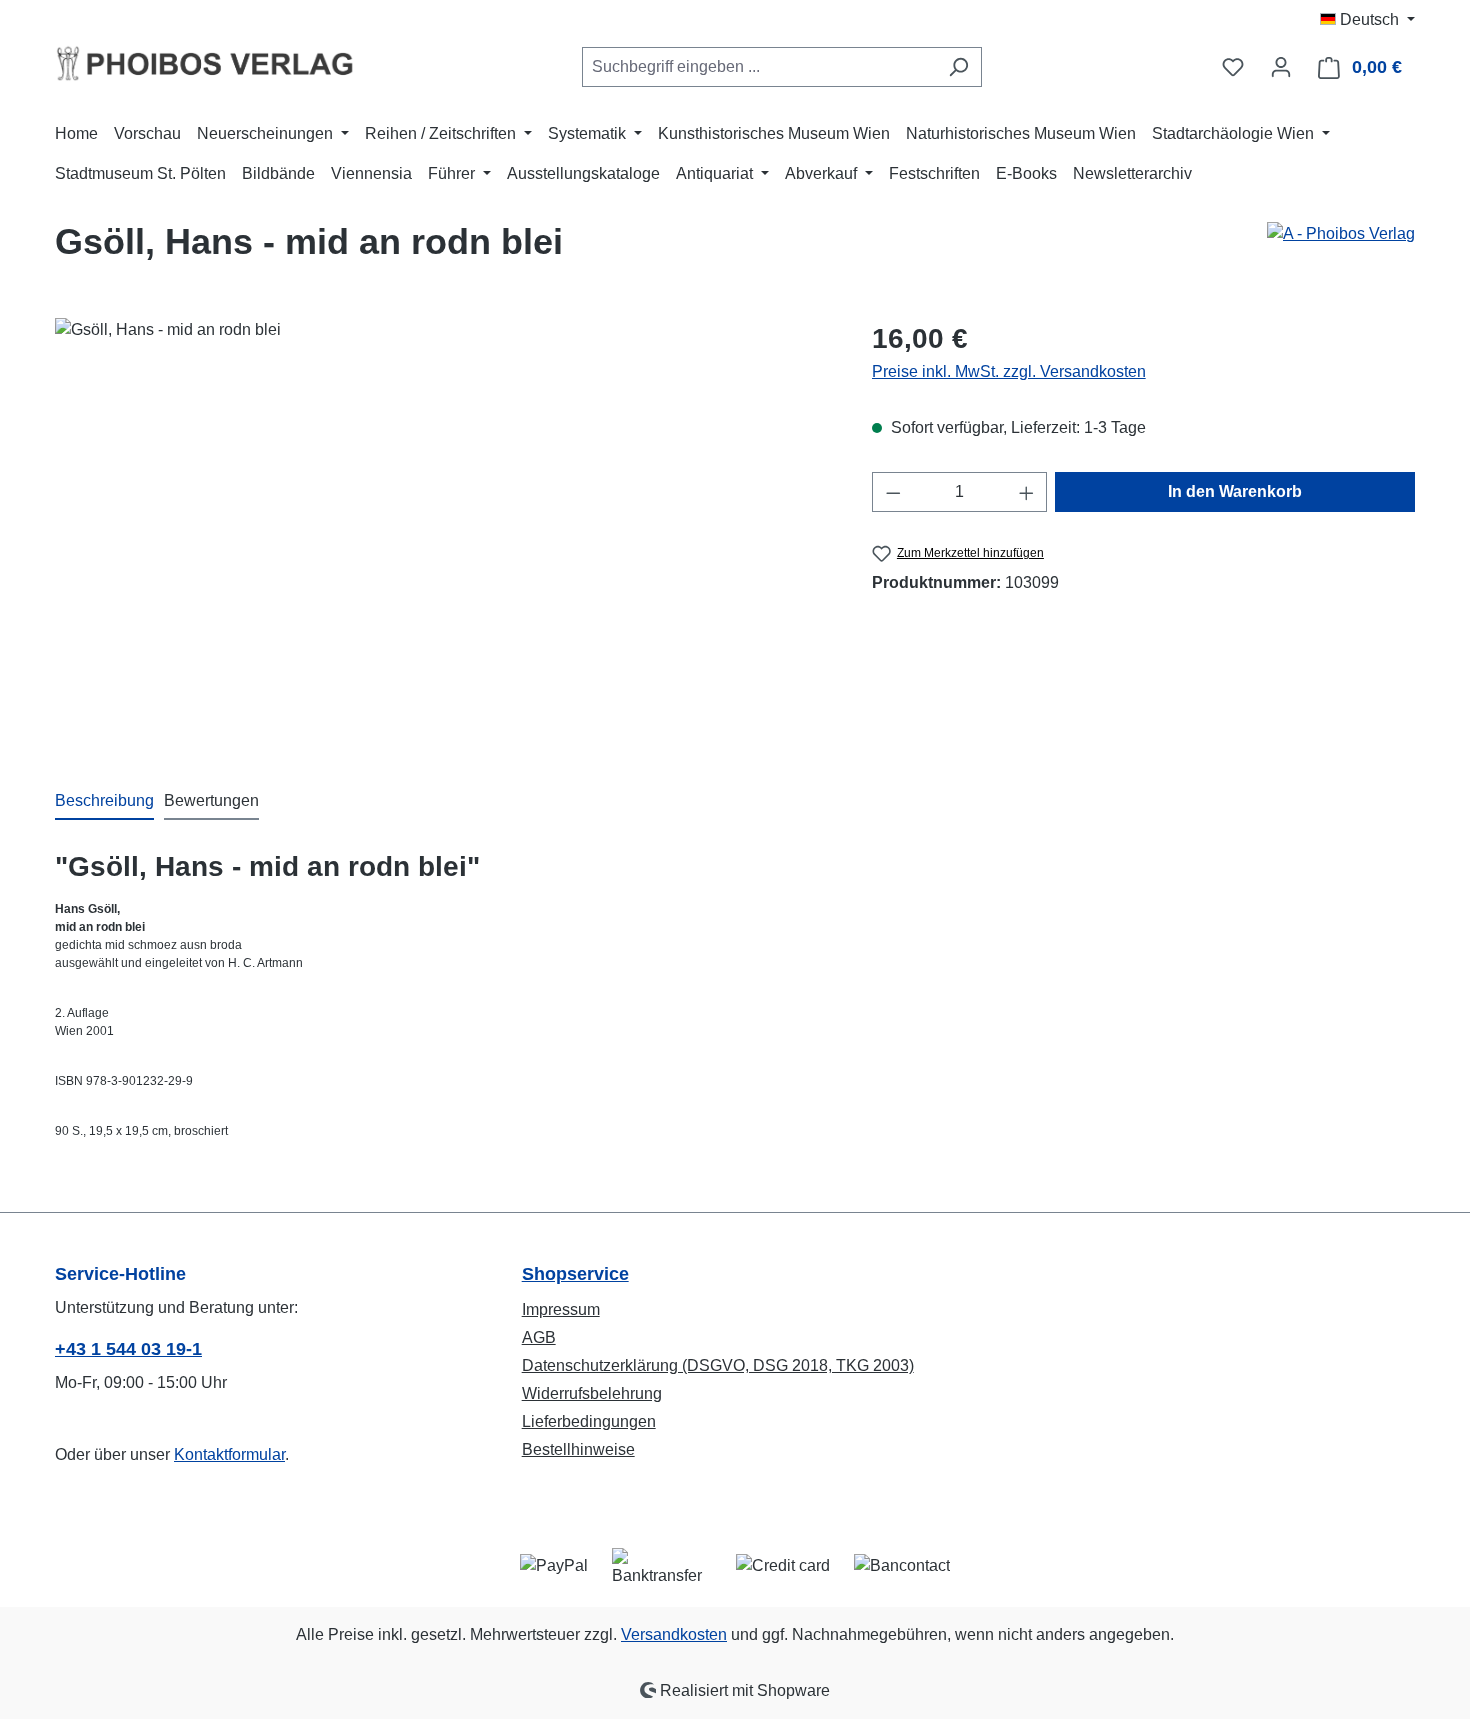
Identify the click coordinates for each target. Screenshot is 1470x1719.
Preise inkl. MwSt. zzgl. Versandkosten (1009, 371)
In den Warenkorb (1235, 491)
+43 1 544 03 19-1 (128, 1349)
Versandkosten (674, 1634)
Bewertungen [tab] (211, 800)
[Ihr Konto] (1281, 67)
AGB (539, 1337)
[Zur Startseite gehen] (205, 63)
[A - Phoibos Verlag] (1341, 234)
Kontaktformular (229, 1454)
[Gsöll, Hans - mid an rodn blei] (443, 533)
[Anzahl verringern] (893, 492)
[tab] (104, 802)
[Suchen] (958, 67)
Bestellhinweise (578, 1449)
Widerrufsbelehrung (592, 1393)
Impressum (561, 1309)
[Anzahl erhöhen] (1027, 492)
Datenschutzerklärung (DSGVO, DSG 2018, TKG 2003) (718, 1365)
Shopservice (575, 1274)
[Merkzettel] (1233, 67)
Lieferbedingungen (589, 1421)
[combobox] (759, 67)
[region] (443, 533)
